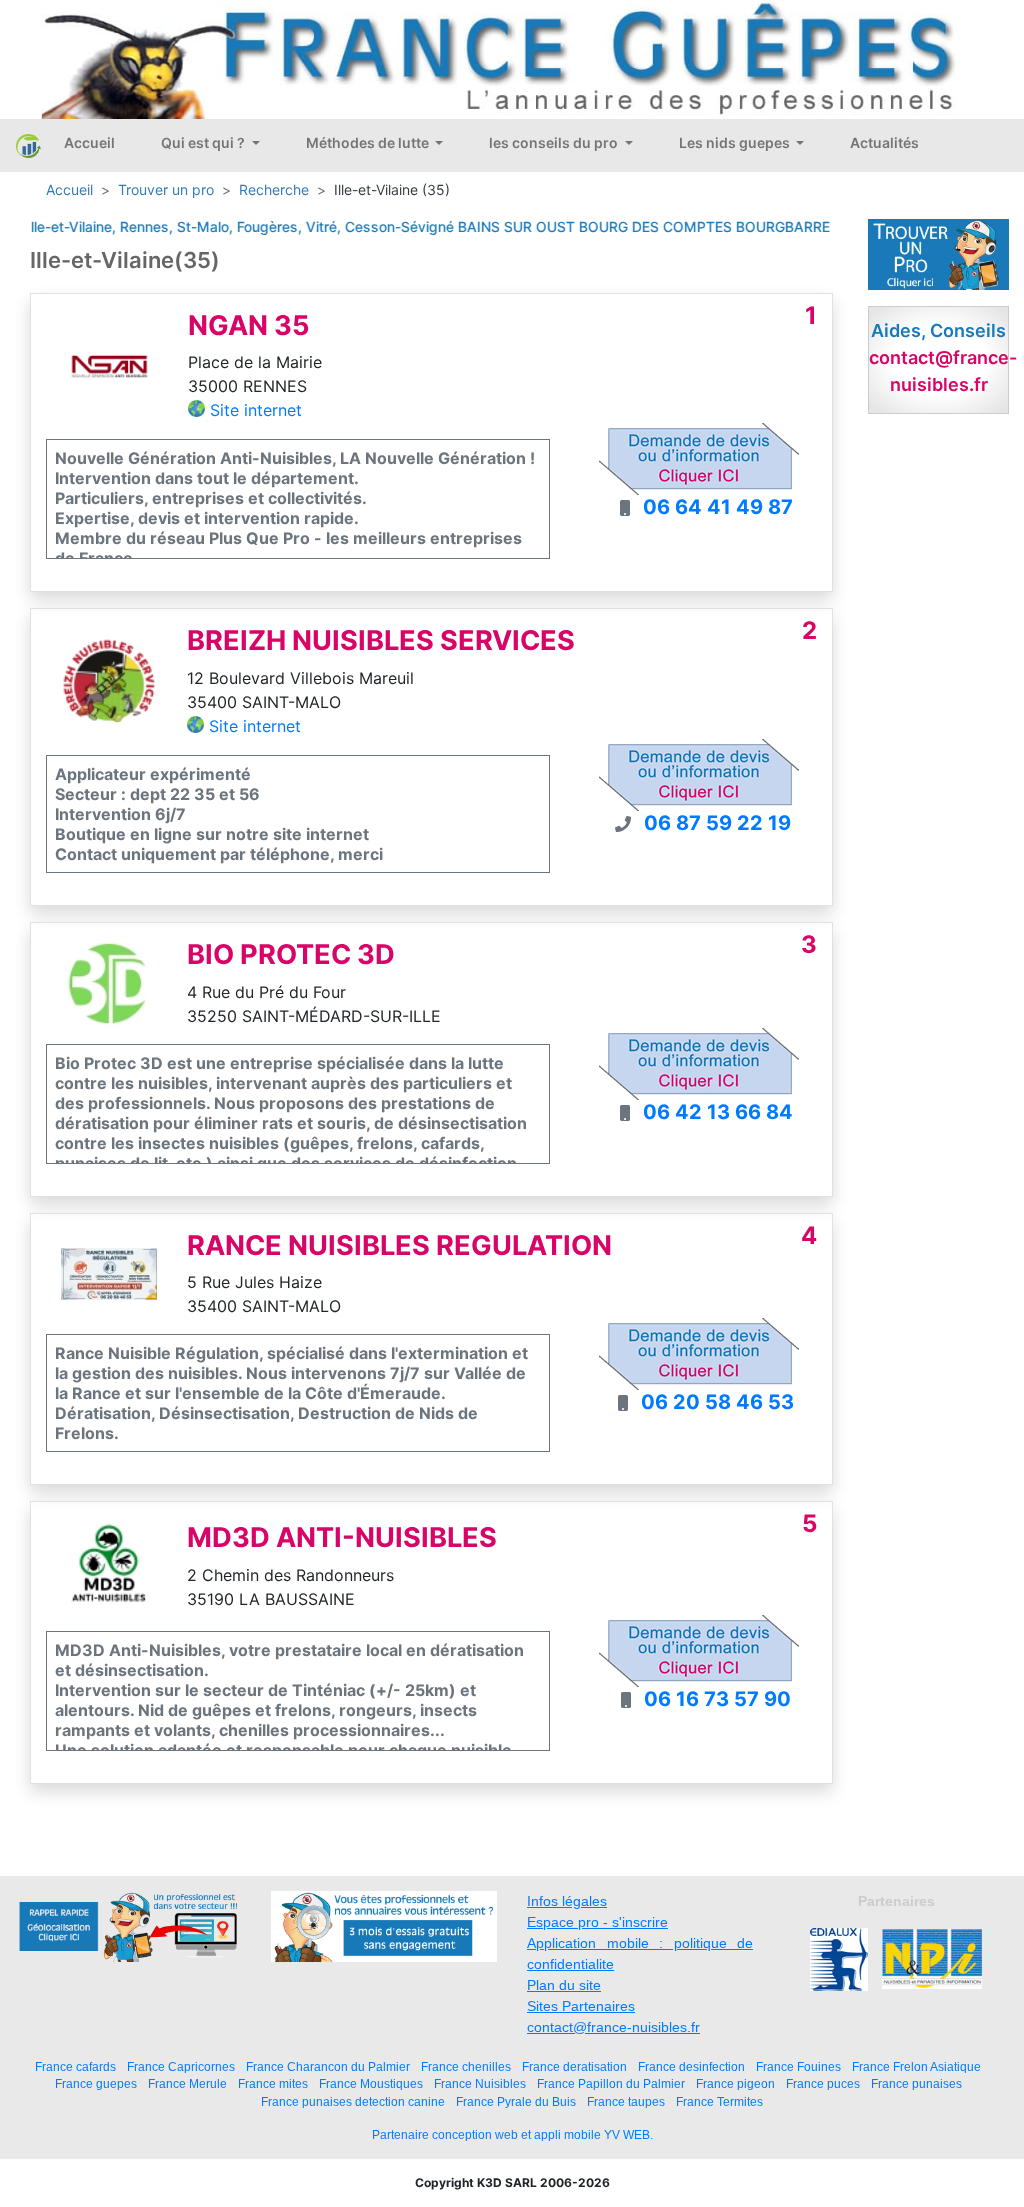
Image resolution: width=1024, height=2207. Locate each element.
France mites (273, 2083)
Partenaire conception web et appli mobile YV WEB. (512, 2135)
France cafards (75, 2066)
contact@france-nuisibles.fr (613, 2027)
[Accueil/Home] (28, 146)
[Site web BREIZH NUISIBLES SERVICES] (109, 681)
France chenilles (466, 2066)
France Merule (187, 2083)
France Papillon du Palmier (611, 2083)
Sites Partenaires (581, 2006)
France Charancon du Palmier (328, 2066)
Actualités (884, 142)
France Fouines (798, 2066)
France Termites (719, 2101)
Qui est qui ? (204, 142)
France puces (823, 2083)
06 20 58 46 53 (717, 1402)
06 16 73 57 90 (717, 1699)
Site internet (256, 410)
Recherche (274, 189)
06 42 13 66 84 (718, 1112)
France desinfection (691, 2066)
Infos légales (567, 1901)
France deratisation (574, 2066)
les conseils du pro (555, 142)
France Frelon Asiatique (916, 2066)
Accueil (89, 142)
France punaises (916, 2083)
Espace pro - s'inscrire (597, 1922)
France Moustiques (371, 2083)
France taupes (626, 2101)
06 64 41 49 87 (718, 507)
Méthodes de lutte (369, 142)
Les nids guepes (736, 142)
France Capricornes (181, 2066)
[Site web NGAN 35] (109, 365)
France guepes (96, 2083)
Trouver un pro (166, 189)
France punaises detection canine (353, 2101)
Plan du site (564, 1985)
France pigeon (735, 2083)
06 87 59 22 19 (717, 823)
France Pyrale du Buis (516, 2101)
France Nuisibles (480, 2083)
